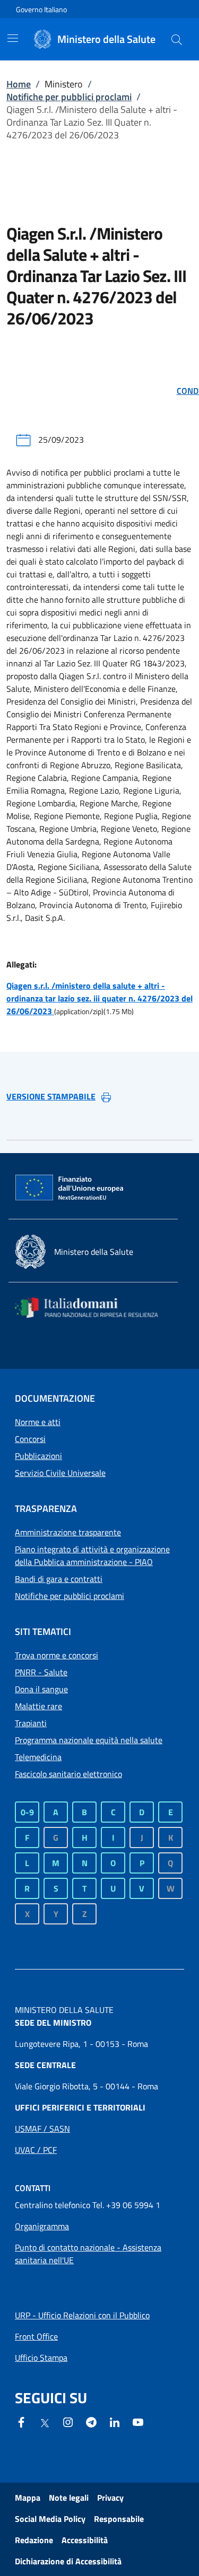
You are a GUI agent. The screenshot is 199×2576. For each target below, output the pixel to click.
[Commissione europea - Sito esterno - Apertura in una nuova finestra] (70, 1188)
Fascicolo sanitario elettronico (68, 1774)
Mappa (28, 2498)
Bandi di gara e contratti (59, 1579)
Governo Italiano (41, 9)
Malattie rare (38, 1706)
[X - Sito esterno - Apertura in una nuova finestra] (45, 2422)
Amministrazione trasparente (68, 1532)
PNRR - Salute (41, 1672)
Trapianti (31, 1723)
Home (19, 84)
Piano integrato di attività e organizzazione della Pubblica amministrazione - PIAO (92, 1555)
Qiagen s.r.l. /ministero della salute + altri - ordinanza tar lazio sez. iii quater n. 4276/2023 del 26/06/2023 (99, 998)
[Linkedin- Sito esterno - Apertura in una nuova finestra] (115, 2421)
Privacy (110, 2498)
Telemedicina (38, 1757)
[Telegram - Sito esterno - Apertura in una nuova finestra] (91, 2421)
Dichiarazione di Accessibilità (68, 2561)
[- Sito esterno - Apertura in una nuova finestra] (138, 2421)
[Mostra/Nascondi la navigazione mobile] (13, 38)
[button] (177, 39)
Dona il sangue (41, 1689)
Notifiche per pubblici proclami (69, 97)
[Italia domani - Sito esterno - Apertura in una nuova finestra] (93, 1308)
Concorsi (30, 1439)
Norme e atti (38, 1422)
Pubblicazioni (38, 1456)
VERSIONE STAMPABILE (51, 1096)
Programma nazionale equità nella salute (89, 1740)
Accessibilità (85, 2540)
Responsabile (119, 2519)
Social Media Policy (50, 2519)
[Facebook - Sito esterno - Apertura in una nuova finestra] (21, 2421)
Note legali (69, 2498)
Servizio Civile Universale (60, 1473)
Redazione (34, 2540)
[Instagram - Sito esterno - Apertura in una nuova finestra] (68, 2421)
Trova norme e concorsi (57, 1655)
